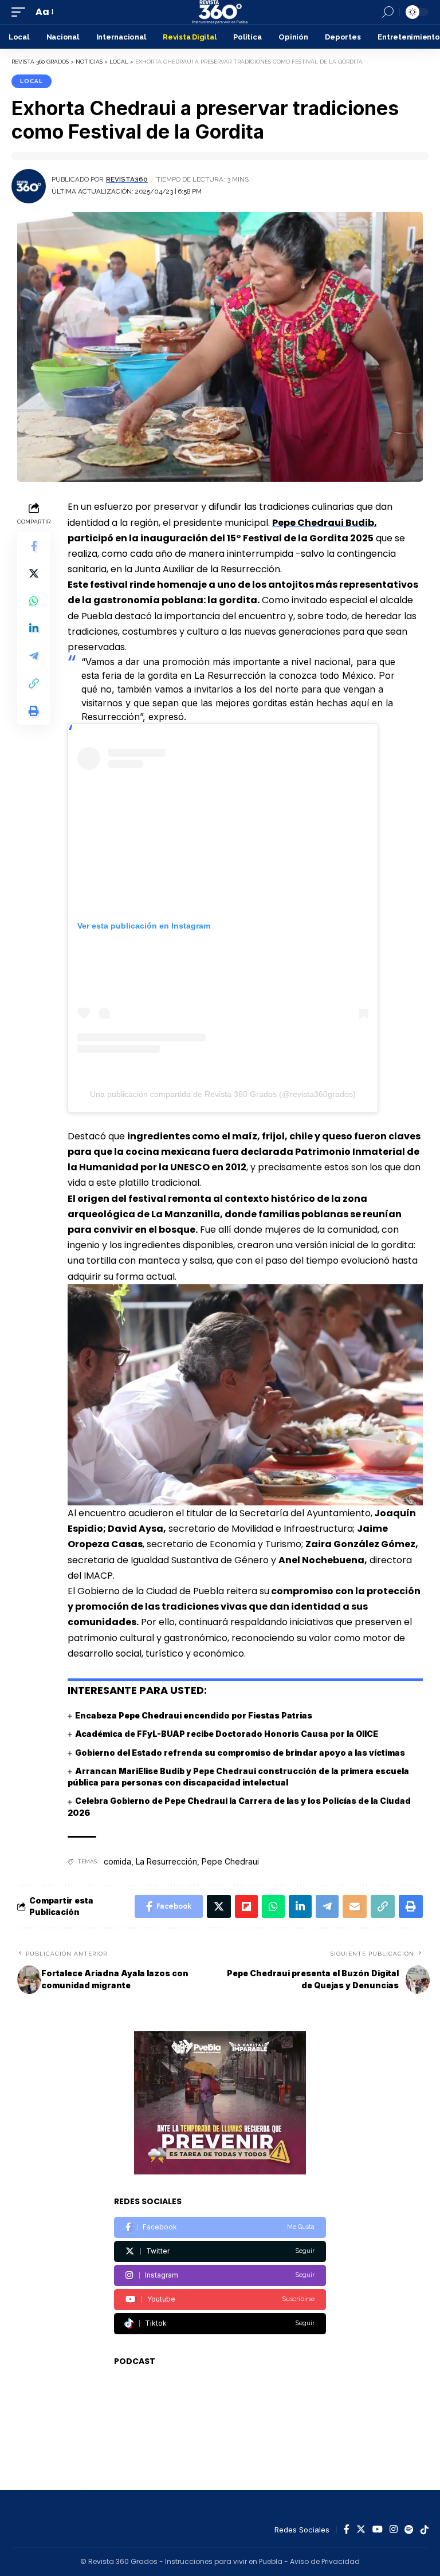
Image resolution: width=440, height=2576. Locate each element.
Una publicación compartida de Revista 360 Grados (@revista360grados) (223, 1094)
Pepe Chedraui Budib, (325, 523)
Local (32, 81)
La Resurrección (166, 1861)
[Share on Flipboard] (246, 1906)
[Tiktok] (220, 2324)
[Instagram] (220, 2276)
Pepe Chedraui (230, 1861)
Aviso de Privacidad (325, 2561)
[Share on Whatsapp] (34, 601)
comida (117, 1861)
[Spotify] (409, 2530)
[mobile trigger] (21, 12)
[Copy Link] (34, 683)
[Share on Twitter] (34, 573)
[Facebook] (220, 2227)
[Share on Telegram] (34, 656)
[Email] (355, 1906)
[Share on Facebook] (34, 546)
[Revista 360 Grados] (220, 12)
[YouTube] (378, 2530)
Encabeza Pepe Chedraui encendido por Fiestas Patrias (194, 1715)
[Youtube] (220, 2300)
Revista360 (127, 179)
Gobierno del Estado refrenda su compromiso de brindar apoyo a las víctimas (240, 1753)
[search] (388, 12)
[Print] (34, 711)
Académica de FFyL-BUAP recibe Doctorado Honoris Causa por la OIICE (227, 1734)
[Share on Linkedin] (34, 628)
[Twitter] (220, 2251)
